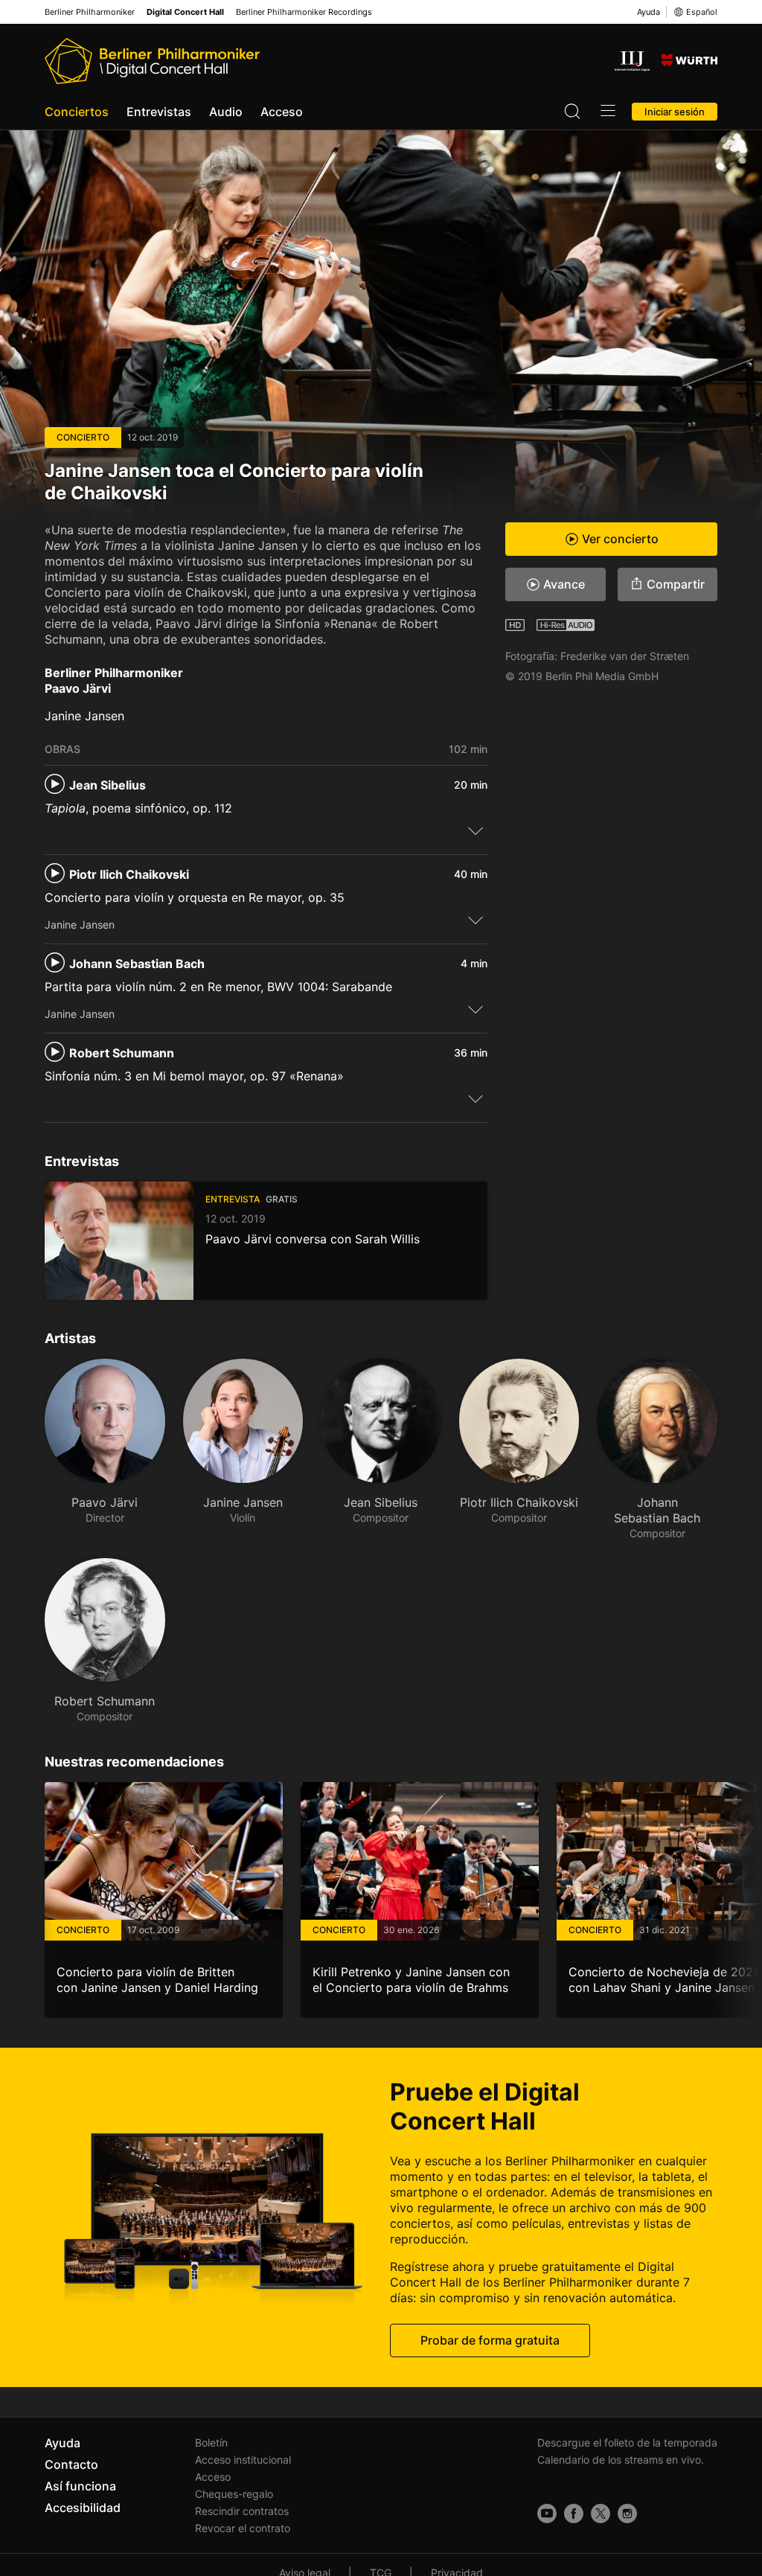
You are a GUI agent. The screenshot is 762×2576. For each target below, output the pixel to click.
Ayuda (649, 12)
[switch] (476, 830)
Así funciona (80, 2486)
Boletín (211, 2442)
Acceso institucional (243, 2460)
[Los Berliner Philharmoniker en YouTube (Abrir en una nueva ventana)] (547, 2513)
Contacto (71, 2464)
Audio (226, 112)
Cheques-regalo (234, 2494)
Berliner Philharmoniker (90, 12)
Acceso (282, 112)
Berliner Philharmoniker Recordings (304, 12)
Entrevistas (159, 112)
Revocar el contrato (243, 2528)
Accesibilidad (83, 2508)
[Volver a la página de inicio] (152, 61)
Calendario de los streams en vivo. (621, 2460)
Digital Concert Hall (185, 12)
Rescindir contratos (242, 2511)
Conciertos (77, 112)
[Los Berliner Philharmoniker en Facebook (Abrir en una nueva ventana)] (574, 2513)
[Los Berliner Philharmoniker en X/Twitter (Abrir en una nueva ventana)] (601, 2513)
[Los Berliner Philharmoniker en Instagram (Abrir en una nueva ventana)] (627, 2513)
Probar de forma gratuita (490, 2340)
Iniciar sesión (675, 112)
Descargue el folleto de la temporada (627, 2442)
